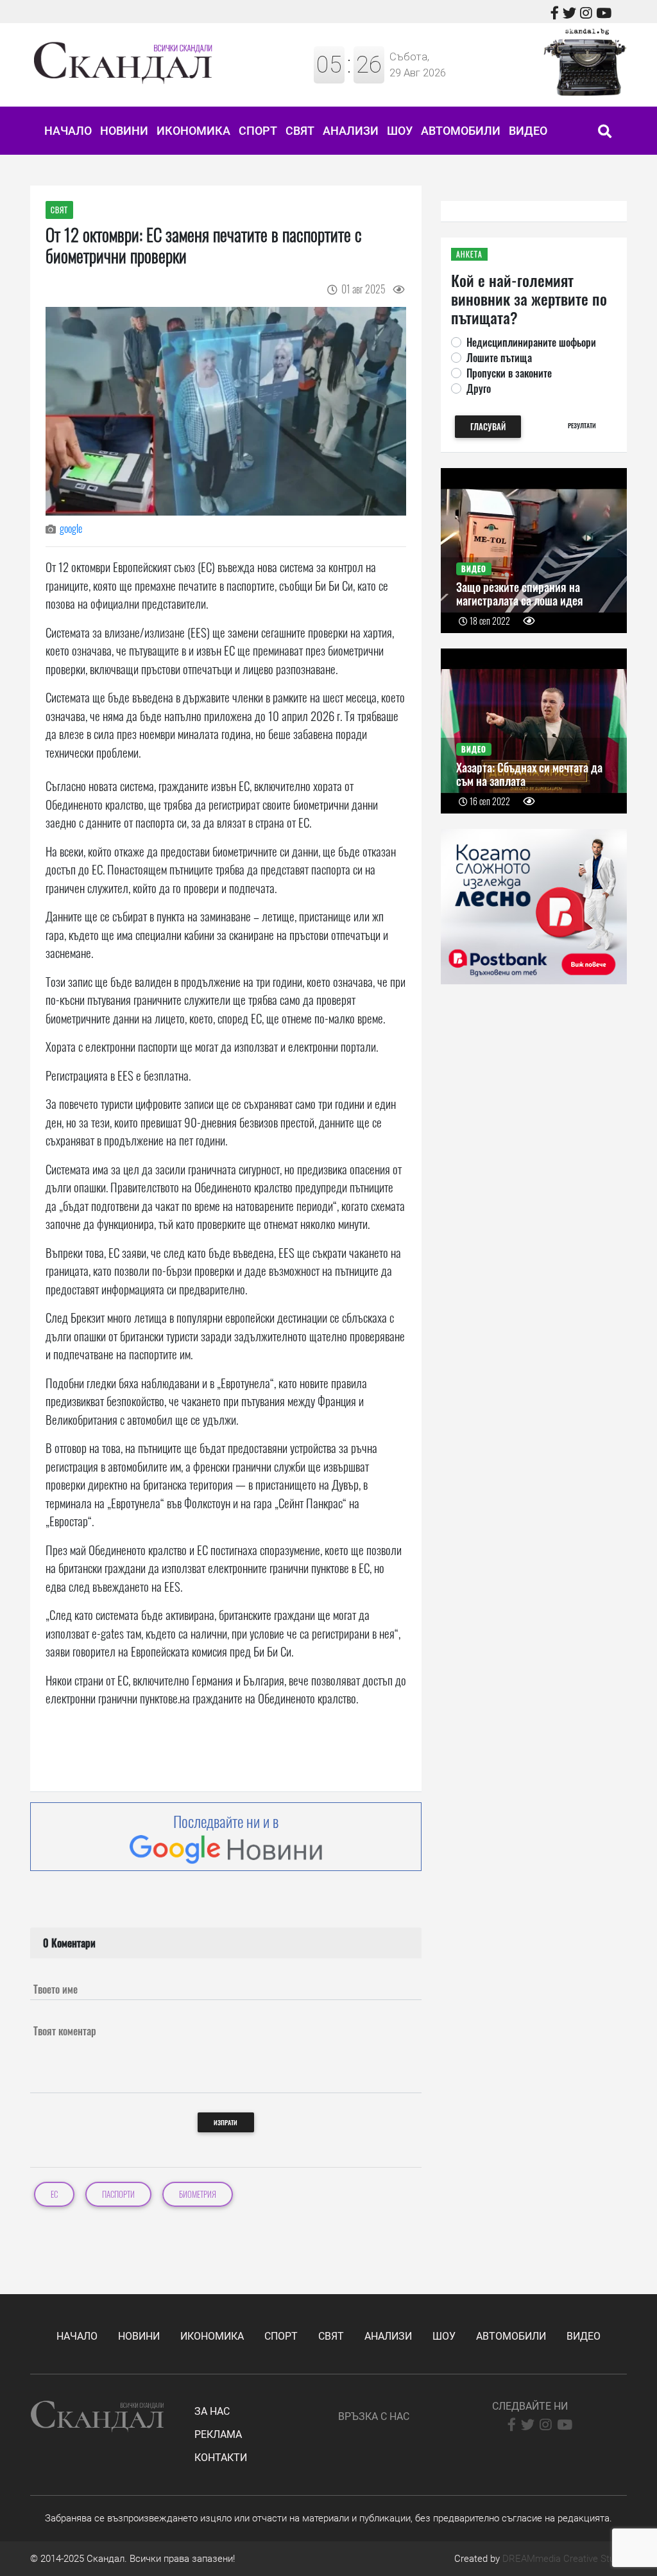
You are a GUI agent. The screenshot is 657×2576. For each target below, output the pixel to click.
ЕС (54, 2194)
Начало (68, 131)
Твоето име (55, 1989)
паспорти (118, 2194)
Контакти (221, 2458)
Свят (300, 131)
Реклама (218, 2434)
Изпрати (226, 2122)
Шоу (400, 131)
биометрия (198, 2194)
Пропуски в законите (509, 373)
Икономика (193, 131)
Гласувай (488, 427)
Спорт (258, 131)
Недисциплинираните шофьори (531, 342)
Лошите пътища (499, 358)
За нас (212, 2411)
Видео (528, 131)
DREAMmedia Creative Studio (565, 2559)
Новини (124, 131)
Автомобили (461, 131)
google (71, 528)
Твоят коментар (65, 2031)
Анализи (351, 131)
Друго (479, 388)
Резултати (582, 425)
